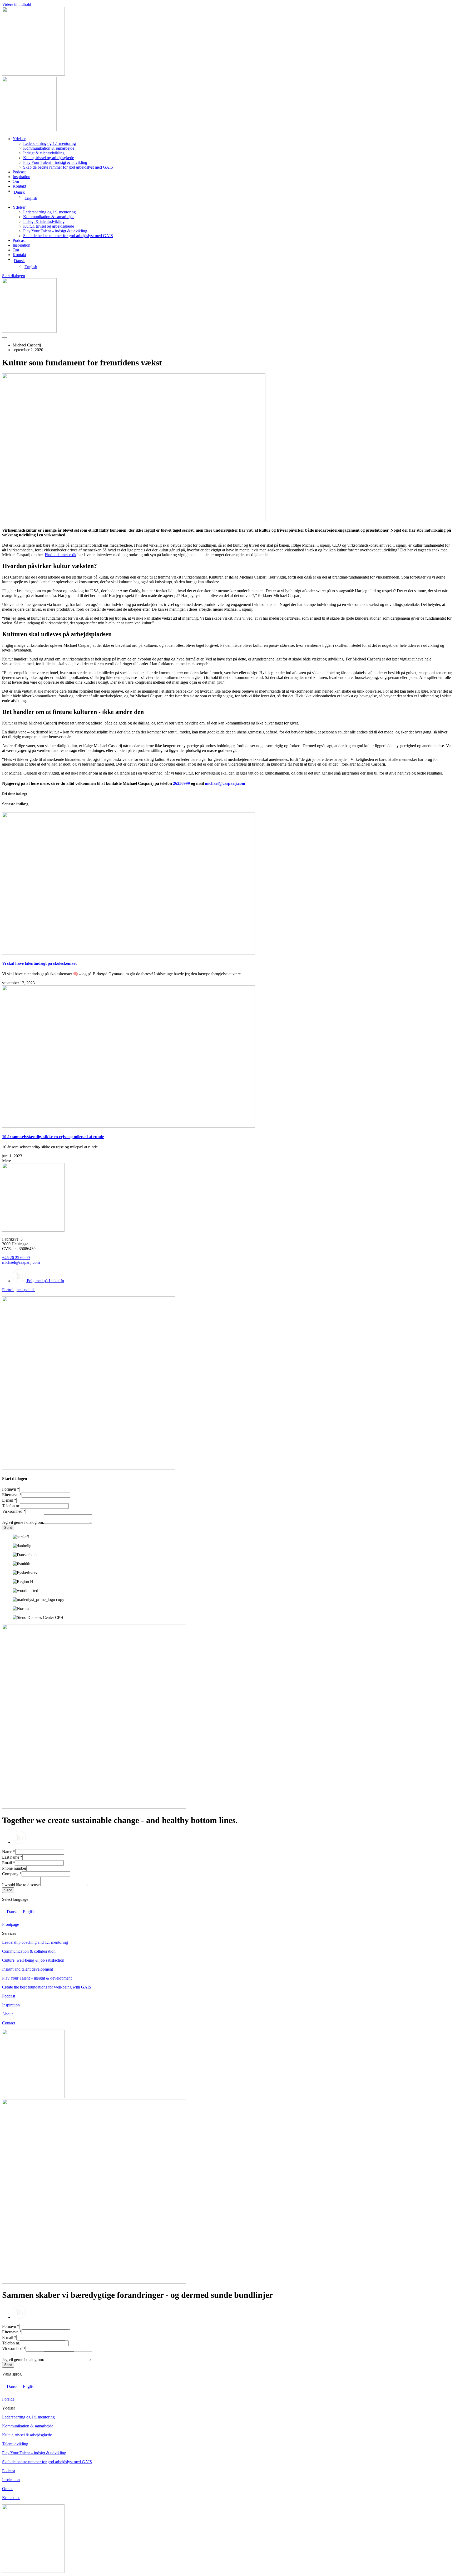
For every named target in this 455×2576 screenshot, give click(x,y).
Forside (8, 2399)
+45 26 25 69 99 (16, 1258)
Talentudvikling (15, 2444)
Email (9, 1863)
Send (8, 1528)
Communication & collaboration (29, 1951)
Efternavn (12, 1495)
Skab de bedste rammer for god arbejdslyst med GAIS (68, 167)
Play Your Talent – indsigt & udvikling (55, 162)
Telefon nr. (11, 1506)
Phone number (14, 1868)
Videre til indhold (17, 4)
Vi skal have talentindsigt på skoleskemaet (39, 963)
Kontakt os (11, 2498)
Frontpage (11, 1924)
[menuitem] (233, 192)
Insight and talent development (28, 1969)
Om (16, 181)
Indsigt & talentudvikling (44, 153)
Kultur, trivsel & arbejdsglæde (27, 2435)
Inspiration (21, 177)
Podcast (19, 172)
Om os (8, 2489)
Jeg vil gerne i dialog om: (23, 1522)
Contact (9, 2023)
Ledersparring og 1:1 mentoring (50, 143)
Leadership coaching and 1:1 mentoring (35, 1942)
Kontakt (19, 186)
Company (12, 1874)
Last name (12, 1857)
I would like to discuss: (21, 1885)
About (7, 2014)
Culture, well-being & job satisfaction (33, 1960)
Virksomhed (14, 1511)
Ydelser (19, 139)
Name (9, 1852)
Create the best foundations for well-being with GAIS (47, 1987)
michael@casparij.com (225, 783)
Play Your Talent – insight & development (37, 1978)
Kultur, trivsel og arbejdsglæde (49, 158)
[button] (6, 1161)
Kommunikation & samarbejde (49, 148)
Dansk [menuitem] (12, 1912)
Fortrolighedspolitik (18, 1290)
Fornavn (11, 1489)
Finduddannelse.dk (61, 555)
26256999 (181, 783)
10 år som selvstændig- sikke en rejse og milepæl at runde (53, 1137)
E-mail (9, 1500)
